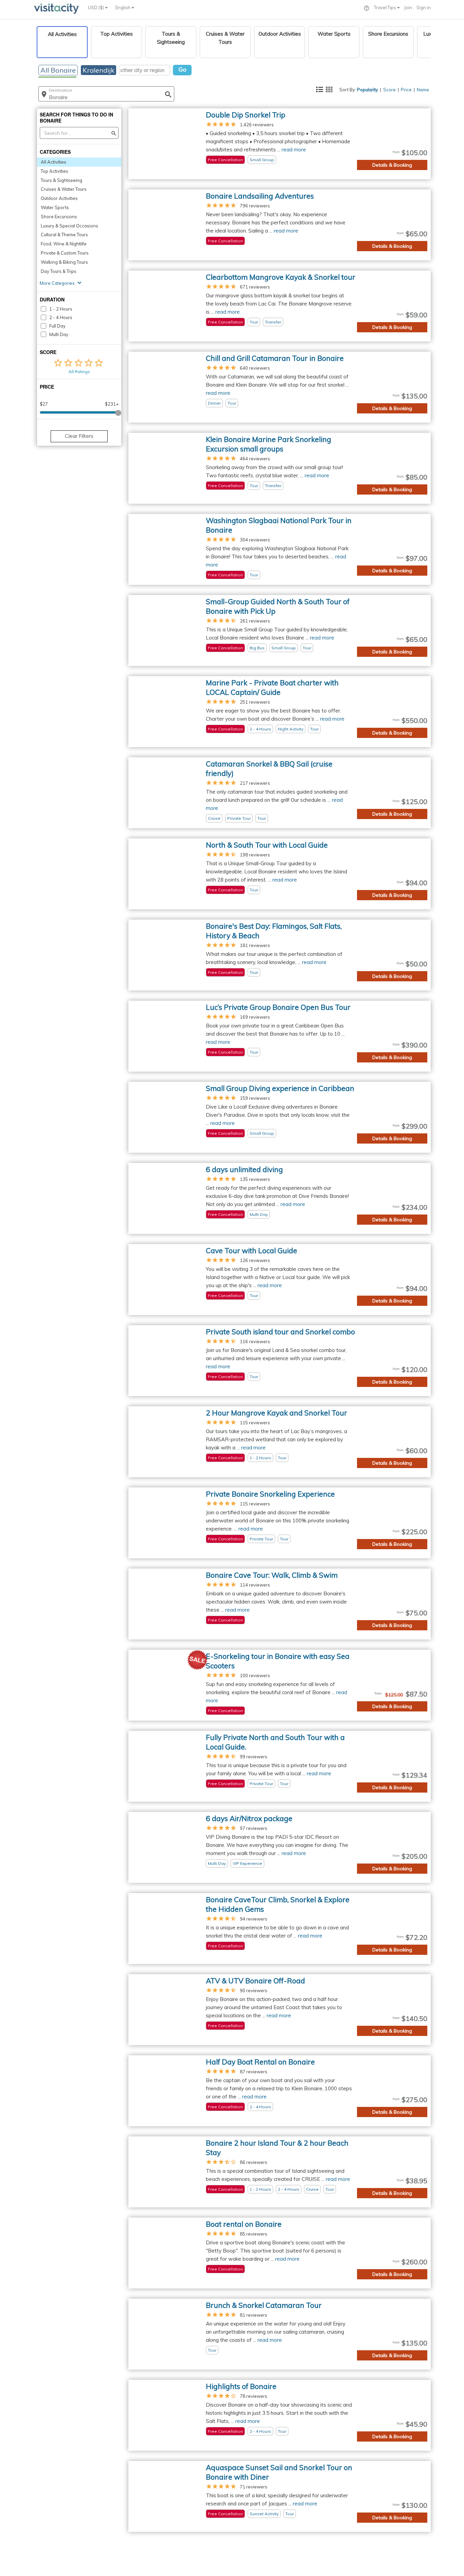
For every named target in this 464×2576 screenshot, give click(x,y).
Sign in (424, 7)
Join (408, 7)
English (123, 7)
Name (423, 90)
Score (389, 90)
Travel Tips (386, 7)
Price (406, 90)
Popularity (368, 90)
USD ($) (96, 7)
